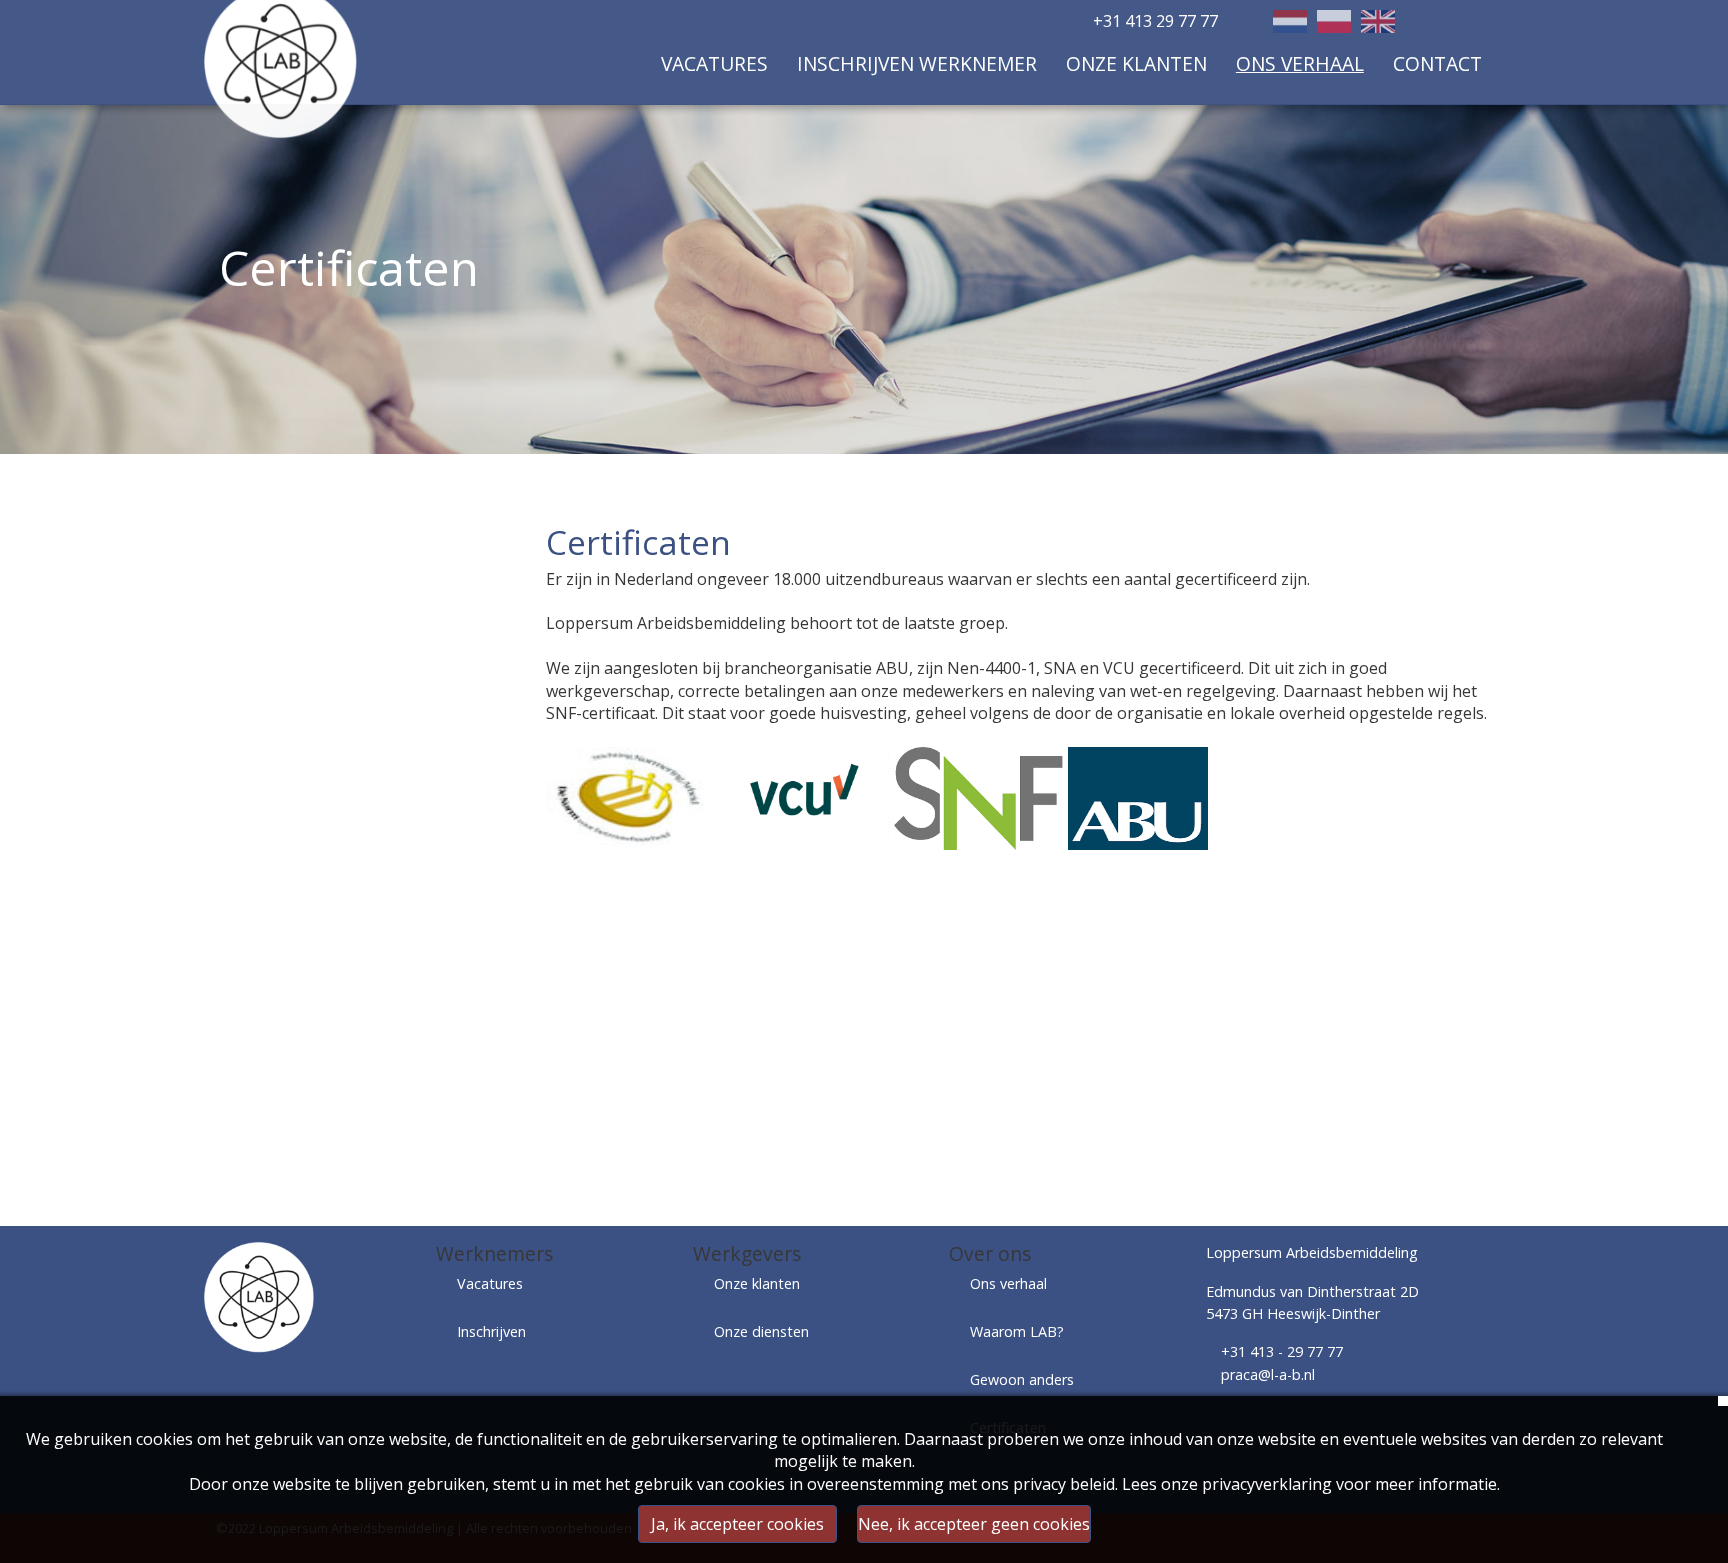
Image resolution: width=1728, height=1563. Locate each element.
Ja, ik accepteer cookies (737, 1524)
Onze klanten (1136, 63)
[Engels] (1378, 21)
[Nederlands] (1290, 21)
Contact (1437, 63)
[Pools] (1334, 21)
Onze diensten (761, 1331)
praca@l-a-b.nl (1268, 1374)
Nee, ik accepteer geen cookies (974, 1524)
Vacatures (714, 63)
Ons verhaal (1300, 63)
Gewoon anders (1022, 1379)
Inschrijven (491, 1331)
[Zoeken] (1474, 23)
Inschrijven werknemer (917, 63)
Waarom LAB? (1017, 1331)
